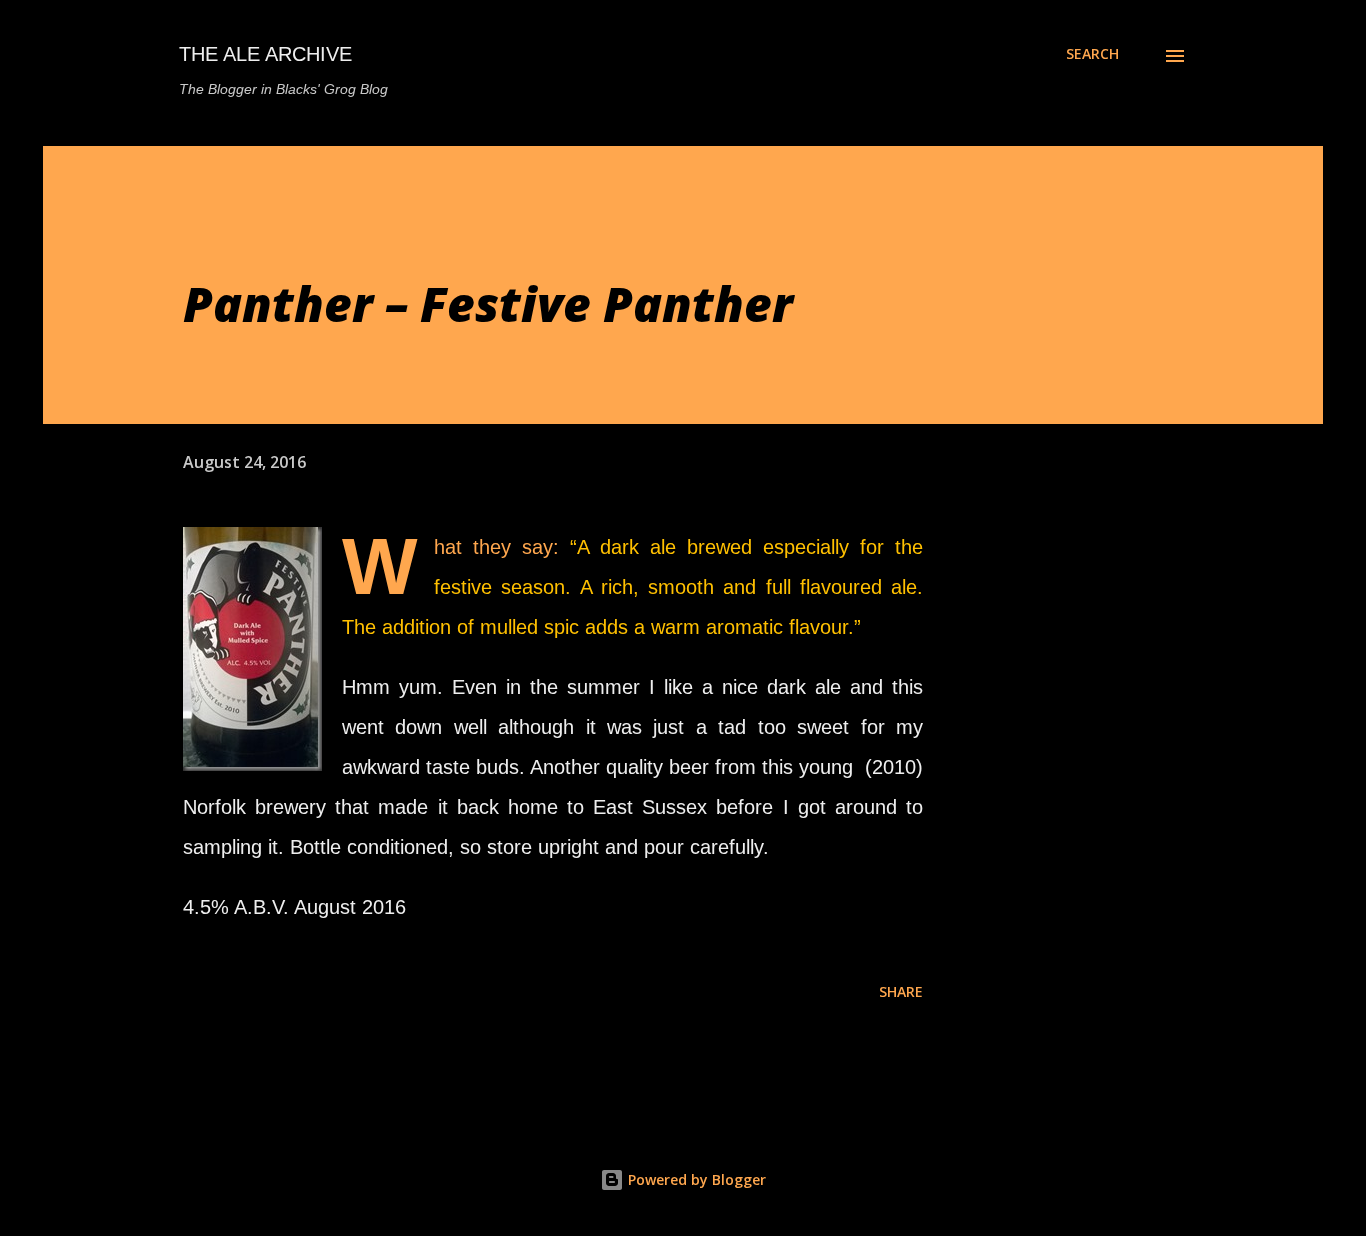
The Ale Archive (265, 54)
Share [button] (901, 991)
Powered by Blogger (695, 1179)
